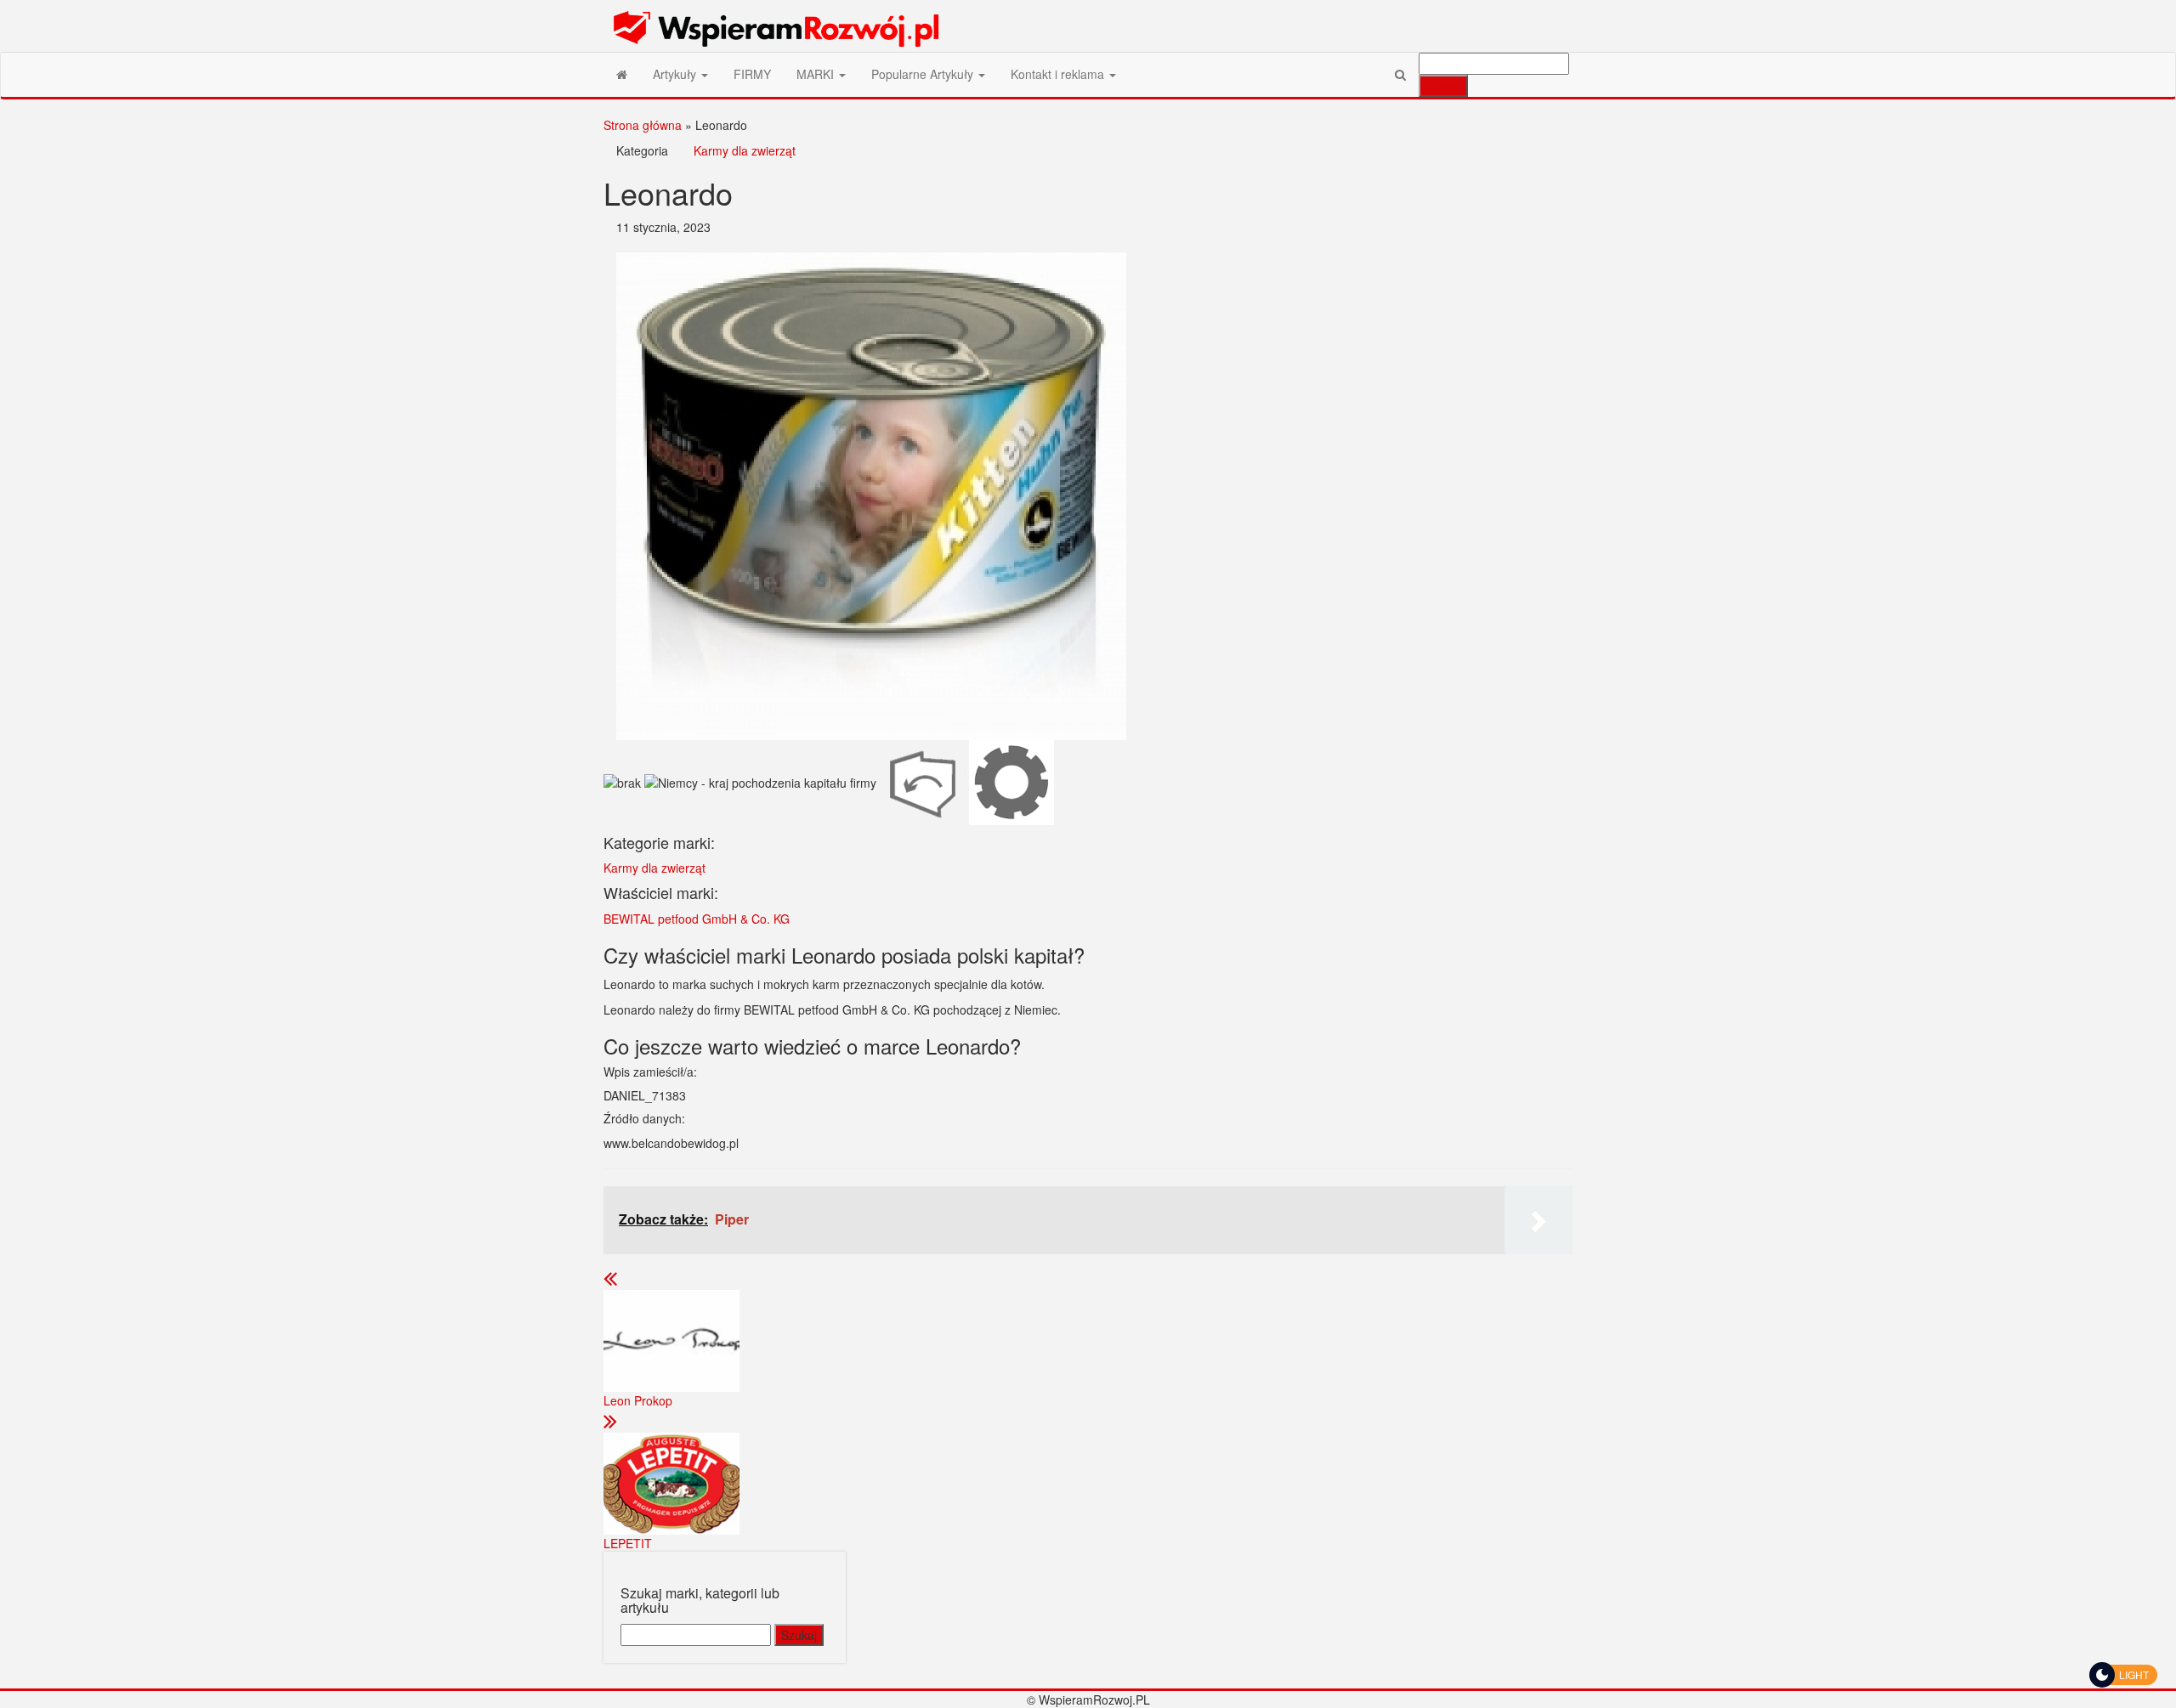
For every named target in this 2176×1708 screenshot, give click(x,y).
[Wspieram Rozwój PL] (622, 74)
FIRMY (752, 74)
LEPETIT (628, 1543)
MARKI (817, 74)
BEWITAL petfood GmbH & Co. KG (697, 919)
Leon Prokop (638, 1400)
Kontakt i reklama (1059, 74)
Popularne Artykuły (924, 74)
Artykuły (676, 74)
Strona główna (643, 125)
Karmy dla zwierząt (745, 150)
